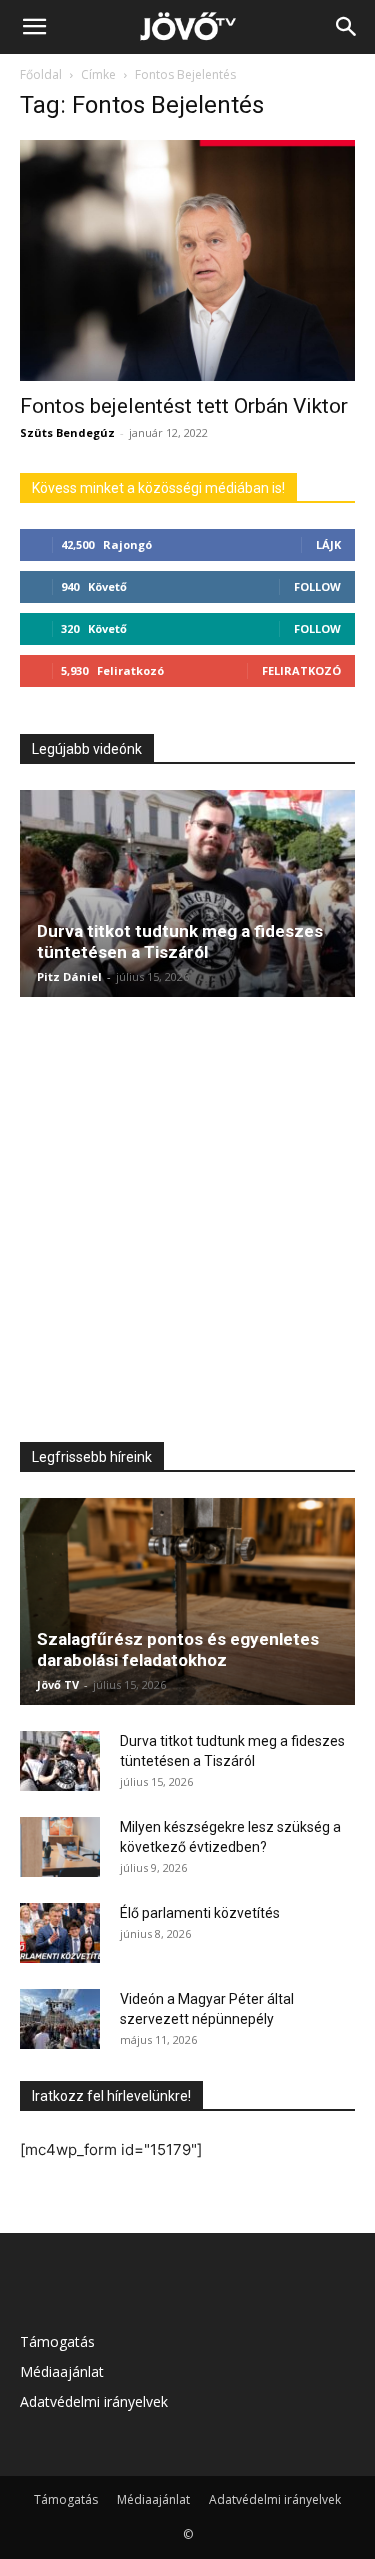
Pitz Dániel (69, 976)
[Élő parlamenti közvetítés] (60, 1933)
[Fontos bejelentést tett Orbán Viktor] (187, 260)
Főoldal (41, 74)
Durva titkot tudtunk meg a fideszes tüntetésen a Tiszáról (180, 941)
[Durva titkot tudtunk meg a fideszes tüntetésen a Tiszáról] (187, 893)
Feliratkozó (301, 670)
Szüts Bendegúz (67, 432)
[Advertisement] (187, 1216)
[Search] (347, 27)
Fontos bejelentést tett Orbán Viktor (184, 406)
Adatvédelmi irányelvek (94, 2401)
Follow (317, 586)
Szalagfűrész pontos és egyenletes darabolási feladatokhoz (178, 1649)
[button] (34, 27)
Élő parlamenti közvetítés (200, 1913)
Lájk (328, 544)
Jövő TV (58, 1684)
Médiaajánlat (62, 2371)
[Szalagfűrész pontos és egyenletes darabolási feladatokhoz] (187, 1601)
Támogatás (57, 2341)
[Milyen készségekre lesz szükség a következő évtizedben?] (60, 1847)
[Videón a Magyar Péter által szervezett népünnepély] (60, 2019)
